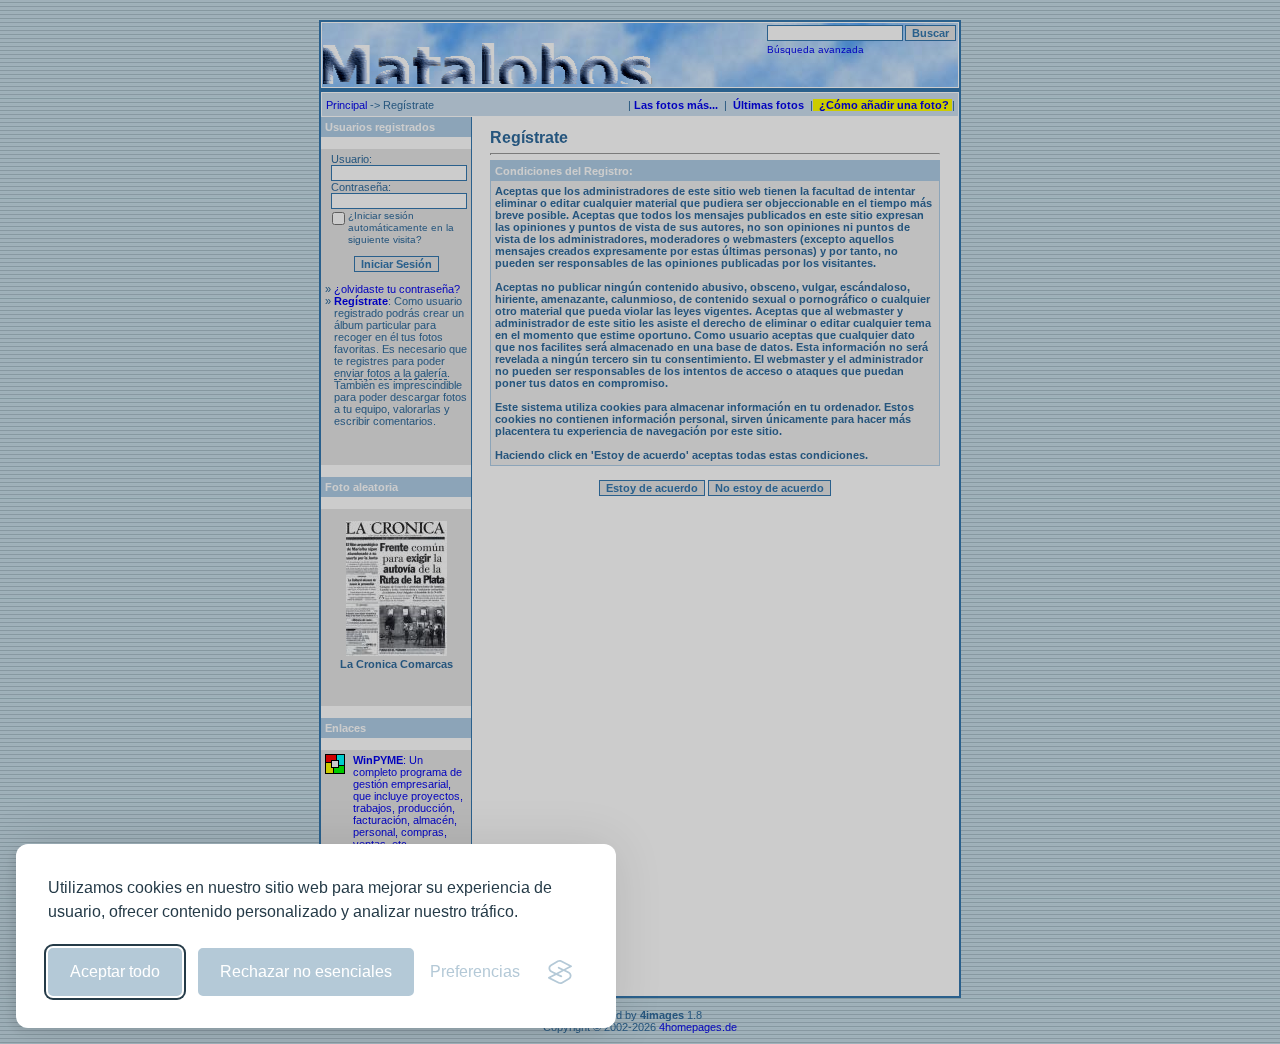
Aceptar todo (115, 971)
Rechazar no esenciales (306, 971)
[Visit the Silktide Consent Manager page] (560, 972)
